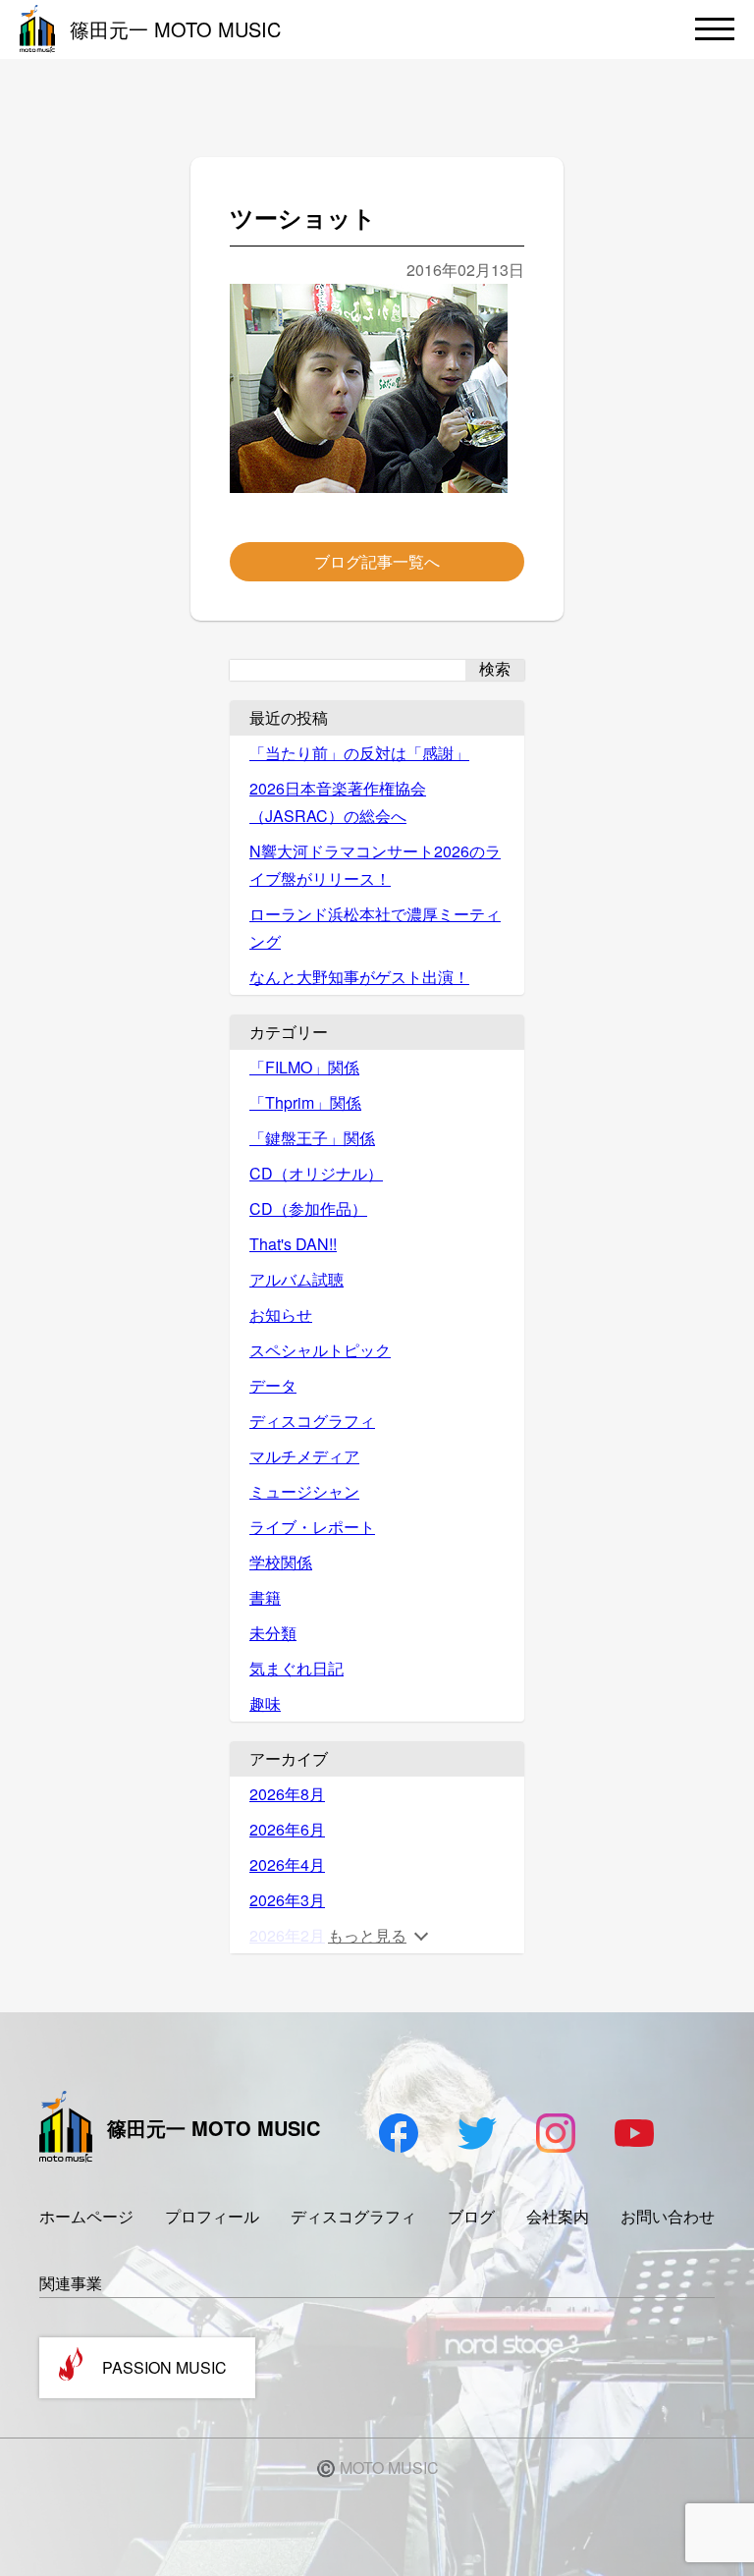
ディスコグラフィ (312, 1421)
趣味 (265, 1703)
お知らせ (281, 1315)
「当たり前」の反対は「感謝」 (359, 753)
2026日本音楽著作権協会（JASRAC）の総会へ (338, 802)
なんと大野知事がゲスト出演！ (359, 977)
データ (273, 1385)
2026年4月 (287, 1864)
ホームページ (86, 2216)
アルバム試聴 (296, 1279)
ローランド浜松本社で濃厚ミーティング (375, 928)
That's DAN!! (293, 1244)
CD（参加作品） (308, 1208)
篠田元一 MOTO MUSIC (175, 29)
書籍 (265, 1597)
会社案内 (558, 2216)
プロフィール (212, 2216)
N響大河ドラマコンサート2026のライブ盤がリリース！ (375, 865)
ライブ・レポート (312, 1527)
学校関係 (281, 1562)
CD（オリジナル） (316, 1173)
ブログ (471, 2216)
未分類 (273, 1633)
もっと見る (367, 1935)
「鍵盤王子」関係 (312, 1138)
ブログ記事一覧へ (377, 561)
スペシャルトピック (320, 1350)
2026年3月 (287, 1900)
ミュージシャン (304, 1491)
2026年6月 (287, 1829)
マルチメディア (304, 1456)
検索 (495, 669)
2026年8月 (287, 1794)
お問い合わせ (668, 2216)
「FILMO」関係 (304, 1067)
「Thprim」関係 (305, 1102)
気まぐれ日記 (296, 1668)
